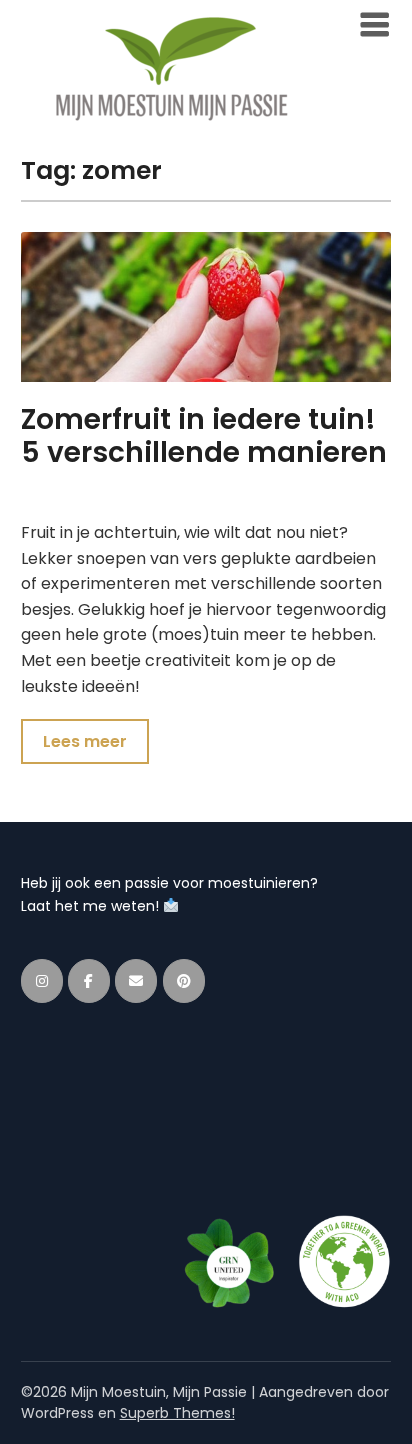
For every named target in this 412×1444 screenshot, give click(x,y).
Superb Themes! (177, 1413)
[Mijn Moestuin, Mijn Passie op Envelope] (136, 981)
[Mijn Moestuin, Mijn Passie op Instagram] (42, 981)
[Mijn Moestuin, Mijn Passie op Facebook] (89, 981)
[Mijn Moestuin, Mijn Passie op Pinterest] (184, 981)
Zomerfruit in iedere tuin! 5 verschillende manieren (204, 436)
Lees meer (85, 741)
